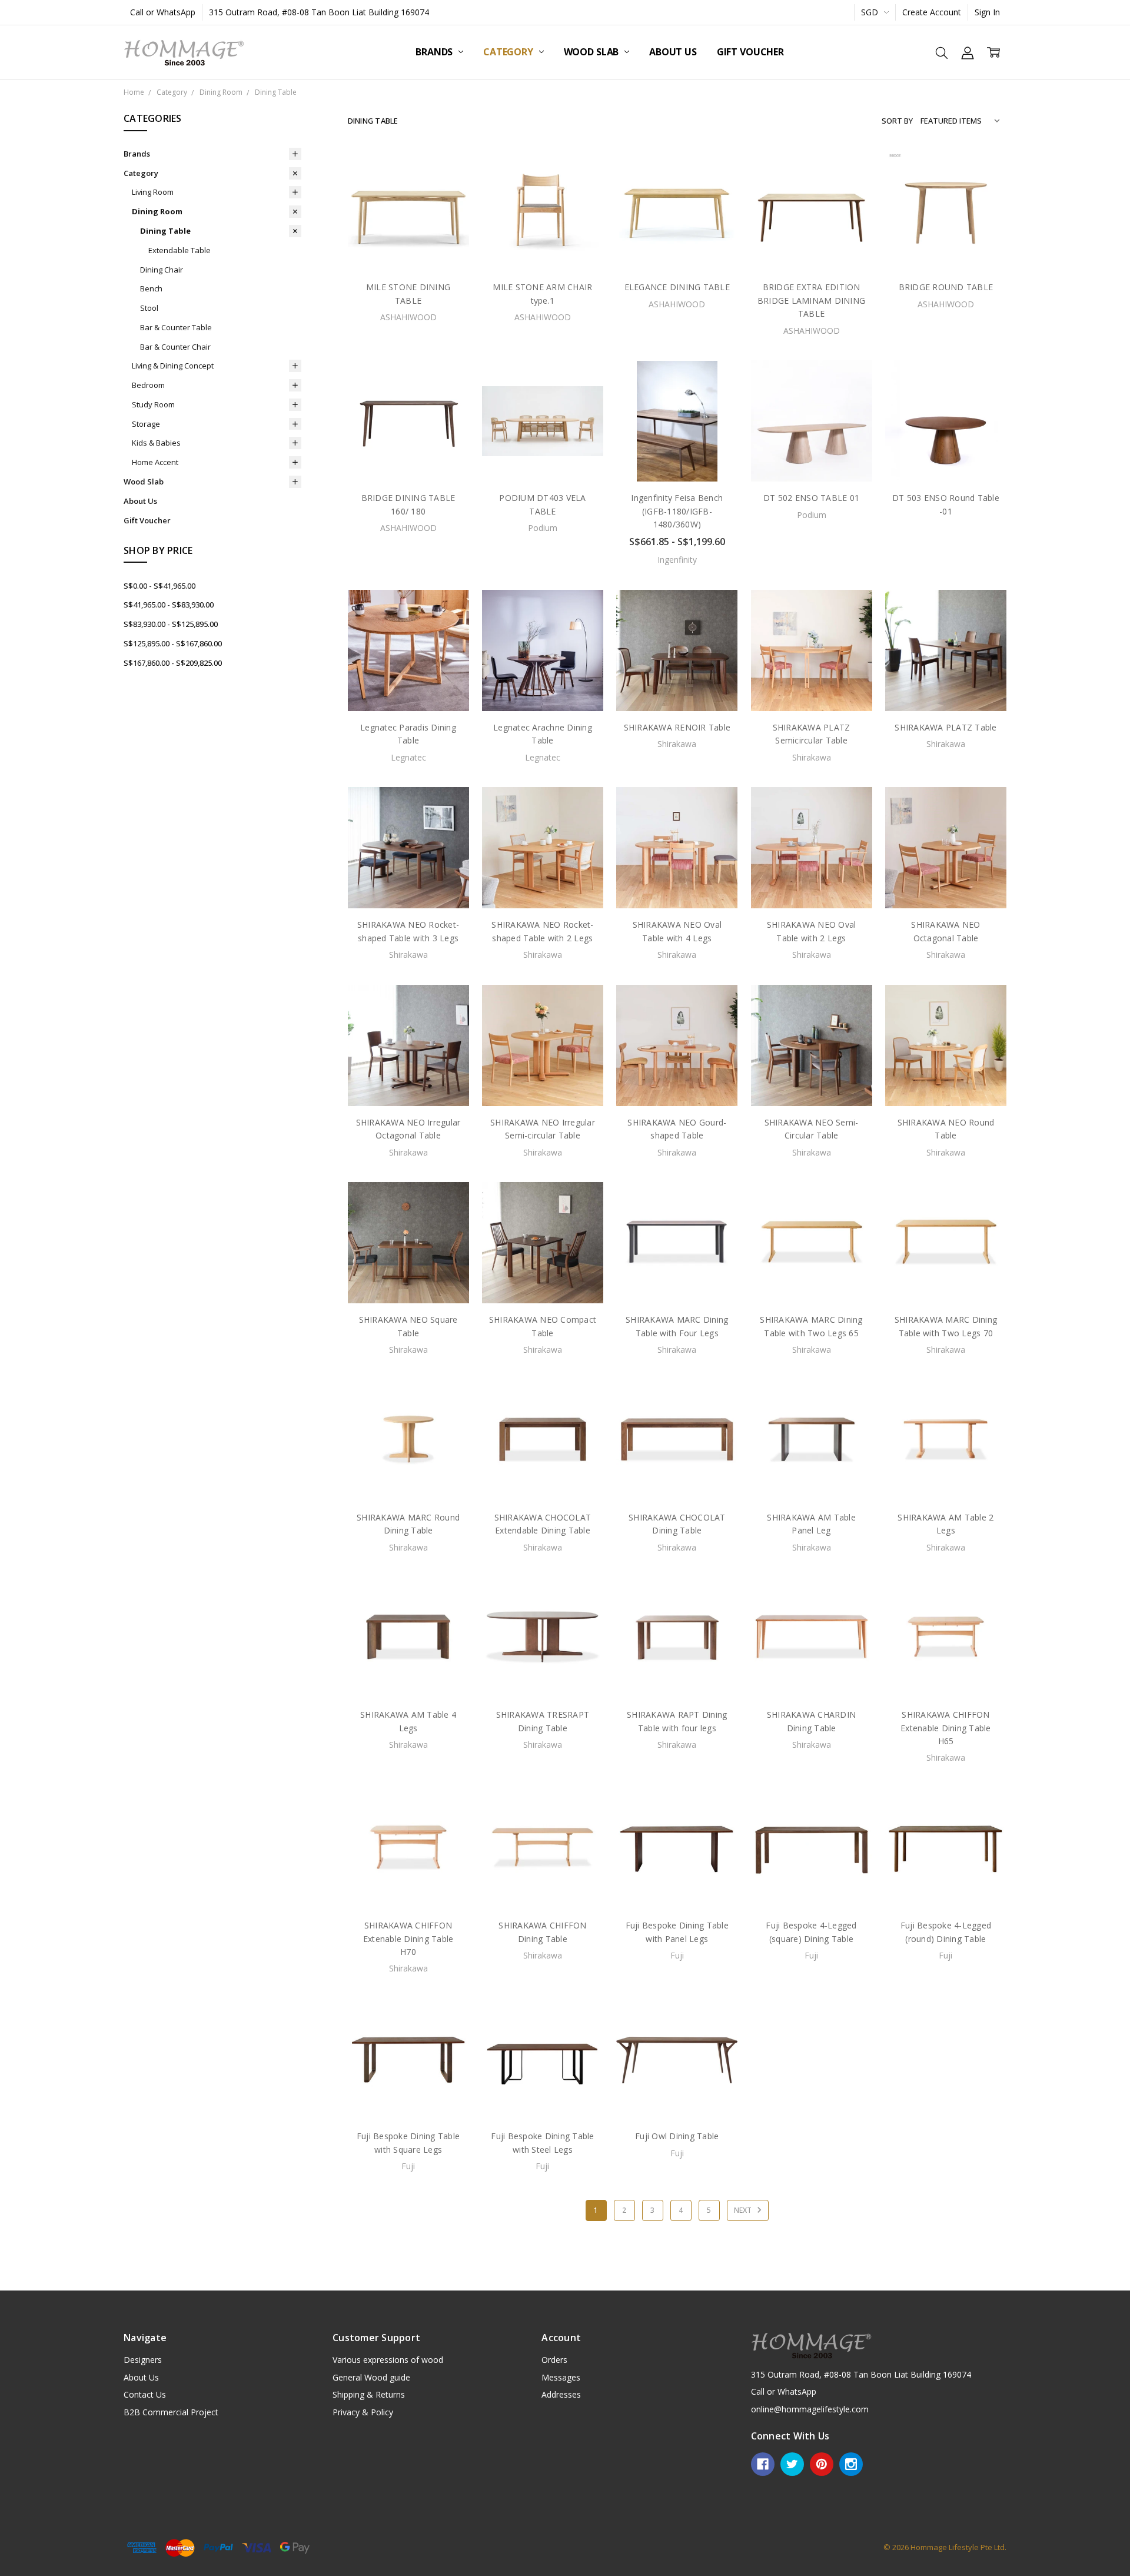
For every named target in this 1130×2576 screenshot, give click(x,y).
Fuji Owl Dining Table (677, 2136)
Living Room (153, 192)
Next (744, 2210)
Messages (561, 2377)
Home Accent (155, 462)
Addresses (561, 2394)
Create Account (932, 12)
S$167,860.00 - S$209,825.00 (173, 663)
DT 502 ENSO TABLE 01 (811, 498)
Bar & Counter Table (176, 327)
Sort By (897, 121)
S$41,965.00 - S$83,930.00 (169, 605)
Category (509, 52)
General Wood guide (371, 2377)
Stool (149, 308)
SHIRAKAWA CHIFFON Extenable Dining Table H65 (946, 1728)
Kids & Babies (156, 443)
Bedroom (148, 385)
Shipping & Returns (369, 2394)
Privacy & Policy (363, 2412)
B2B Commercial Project (171, 2412)
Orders (554, 2360)
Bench (151, 288)
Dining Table (165, 231)
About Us (673, 52)
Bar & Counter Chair (175, 347)
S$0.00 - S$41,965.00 (159, 586)
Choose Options (677, 457)
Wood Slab (592, 52)
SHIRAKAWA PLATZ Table (945, 727)
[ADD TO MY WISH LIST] (448, 208)
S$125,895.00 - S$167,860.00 (173, 643)
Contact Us (145, 2394)
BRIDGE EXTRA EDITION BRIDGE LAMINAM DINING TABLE (811, 300)
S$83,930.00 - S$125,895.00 (171, 624)
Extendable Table (180, 250)
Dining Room (157, 211)
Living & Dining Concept (173, 366)
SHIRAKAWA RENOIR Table (677, 727)
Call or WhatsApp (163, 12)
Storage (146, 424)
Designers (143, 2360)
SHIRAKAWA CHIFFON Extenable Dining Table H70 (408, 1938)
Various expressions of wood (388, 2360)
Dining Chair (162, 270)
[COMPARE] (448, 190)
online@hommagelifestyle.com (810, 2409)
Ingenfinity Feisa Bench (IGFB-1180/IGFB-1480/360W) (677, 511)
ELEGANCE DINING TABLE (677, 287)
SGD (871, 12)
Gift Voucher (750, 52)
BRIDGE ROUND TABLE (946, 287)
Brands (435, 52)
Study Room (153, 404)
